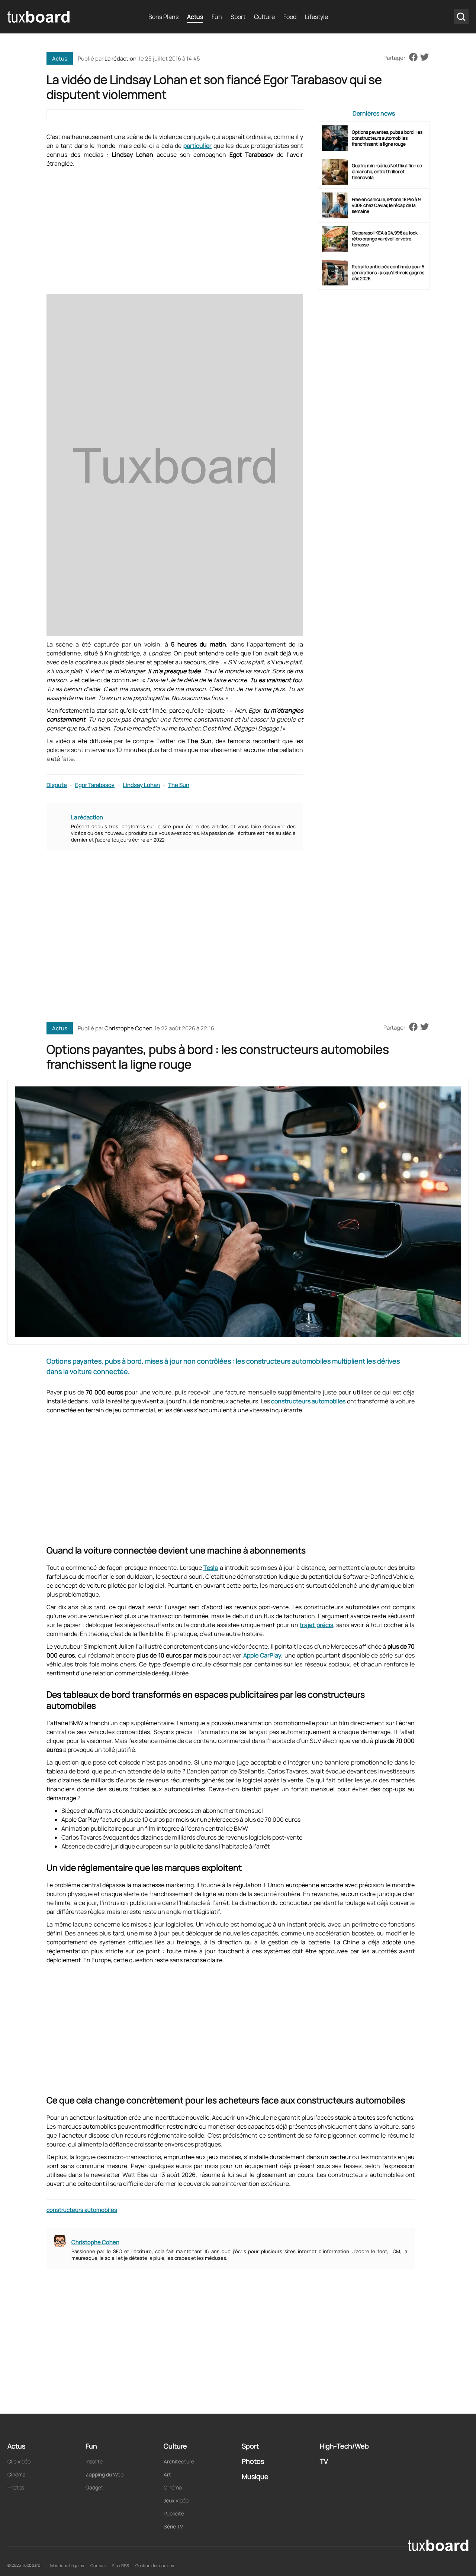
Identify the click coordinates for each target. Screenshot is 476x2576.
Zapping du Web (104, 2474)
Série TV (173, 2526)
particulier (197, 146)
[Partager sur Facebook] (413, 58)
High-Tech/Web (344, 2446)
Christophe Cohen (128, 1028)
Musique (255, 2476)
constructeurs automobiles (308, 1401)
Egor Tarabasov (95, 785)
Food (290, 17)
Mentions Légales (67, 2565)
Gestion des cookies (155, 2565)
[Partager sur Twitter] (424, 58)
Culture (264, 17)
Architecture (179, 2461)
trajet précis (316, 1625)
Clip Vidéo (19, 2461)
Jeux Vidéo (176, 2500)
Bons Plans (163, 17)
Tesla (211, 1568)
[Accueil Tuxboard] (39, 17)
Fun (217, 17)
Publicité (174, 2513)
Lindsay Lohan (141, 785)
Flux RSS (121, 2565)
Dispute (57, 785)
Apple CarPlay (262, 1655)
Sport (238, 17)
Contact (98, 2565)
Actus (195, 17)
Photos (16, 2487)
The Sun (179, 785)
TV (324, 2461)
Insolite (94, 2461)
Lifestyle (316, 17)
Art (167, 2474)
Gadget (94, 2487)
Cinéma (17, 2474)
